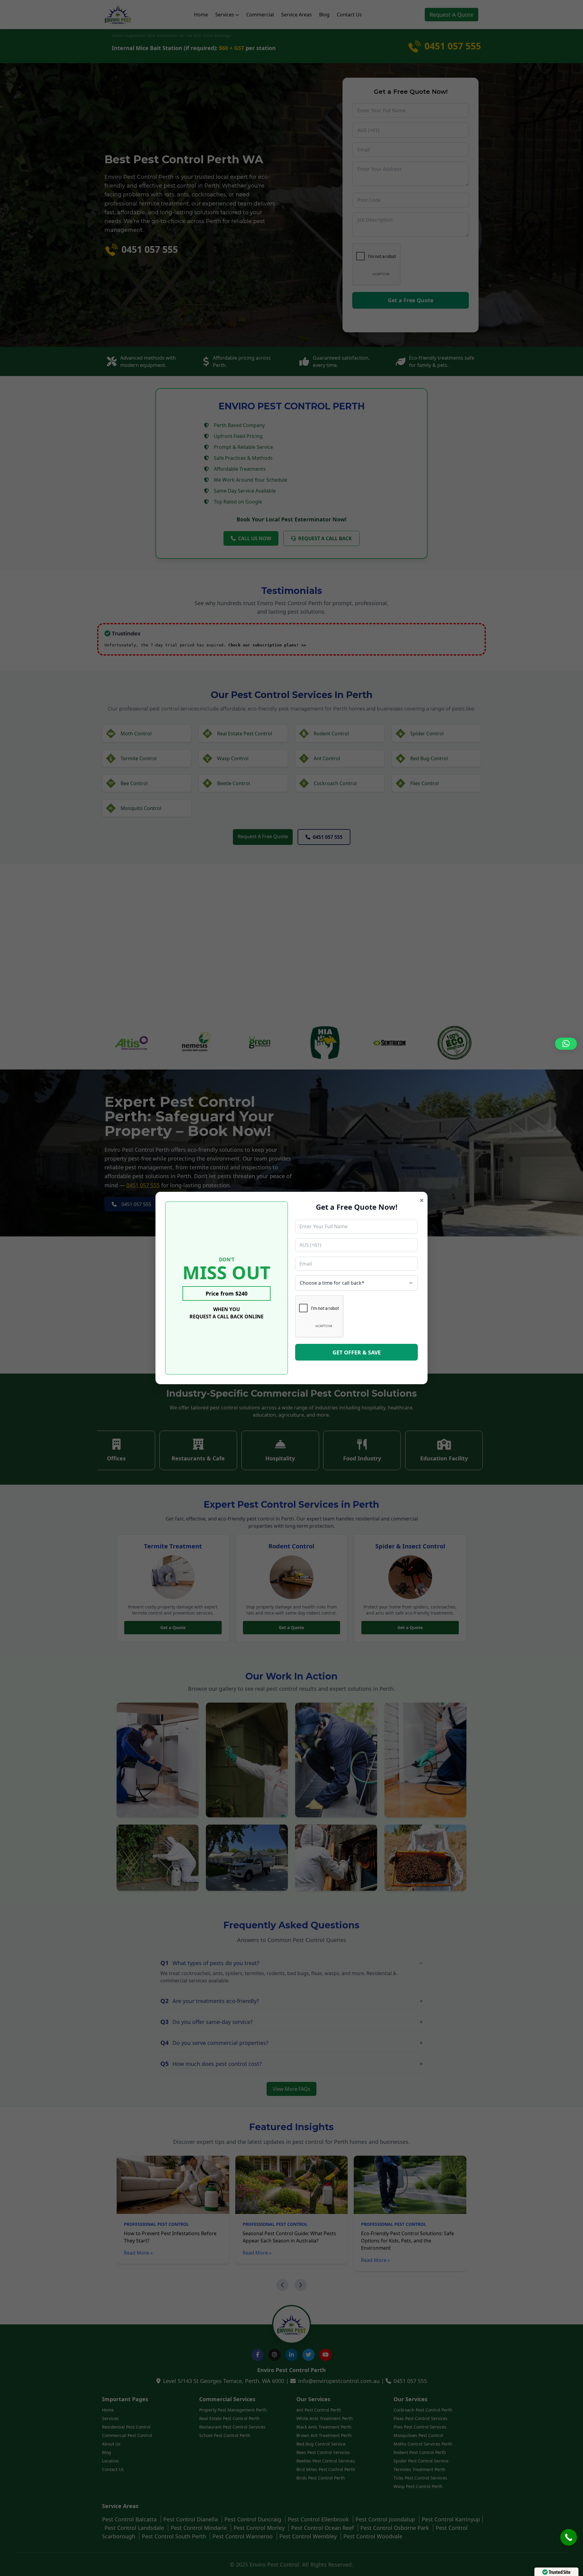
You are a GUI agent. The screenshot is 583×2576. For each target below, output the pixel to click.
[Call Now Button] (569, 2537)
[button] (566, 1044)
